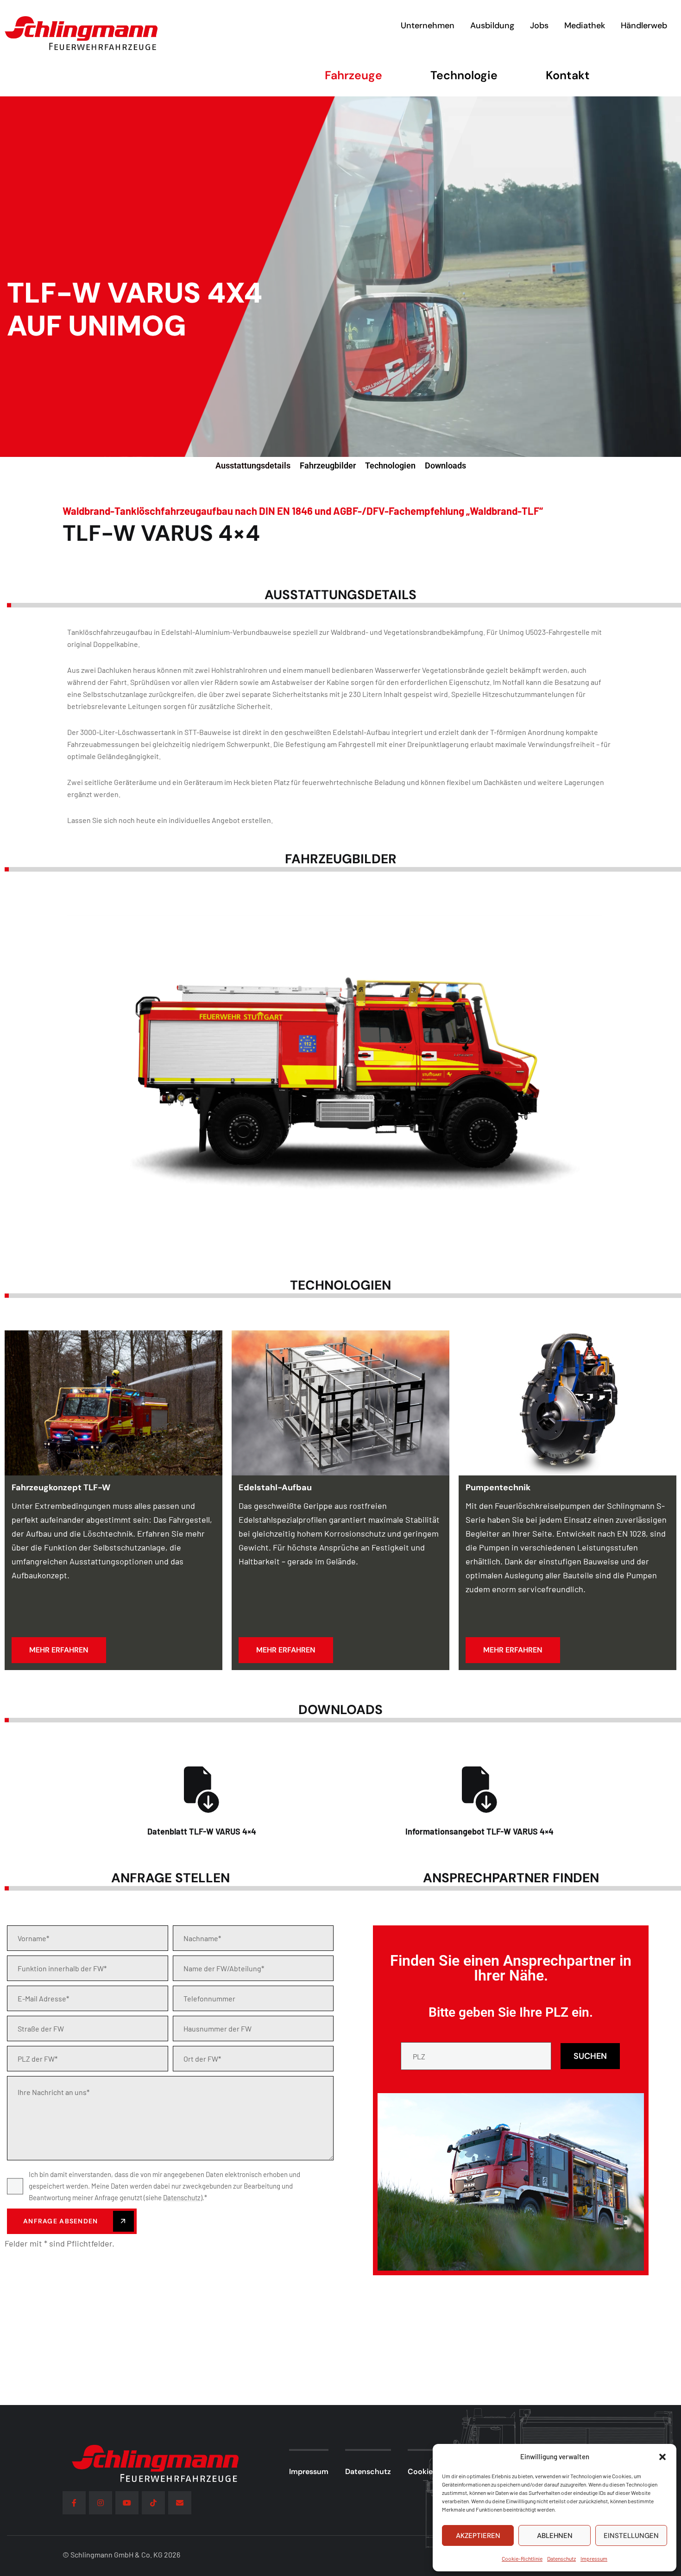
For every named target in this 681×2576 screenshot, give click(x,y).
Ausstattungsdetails (253, 465)
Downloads (445, 465)
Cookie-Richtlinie (522, 2558)
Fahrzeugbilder (328, 465)
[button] (662, 2457)
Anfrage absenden (62, 2221)
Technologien (390, 465)
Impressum (594, 2558)
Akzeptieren (478, 2536)
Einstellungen (631, 2536)
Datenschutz (561, 2558)
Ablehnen (555, 2536)
